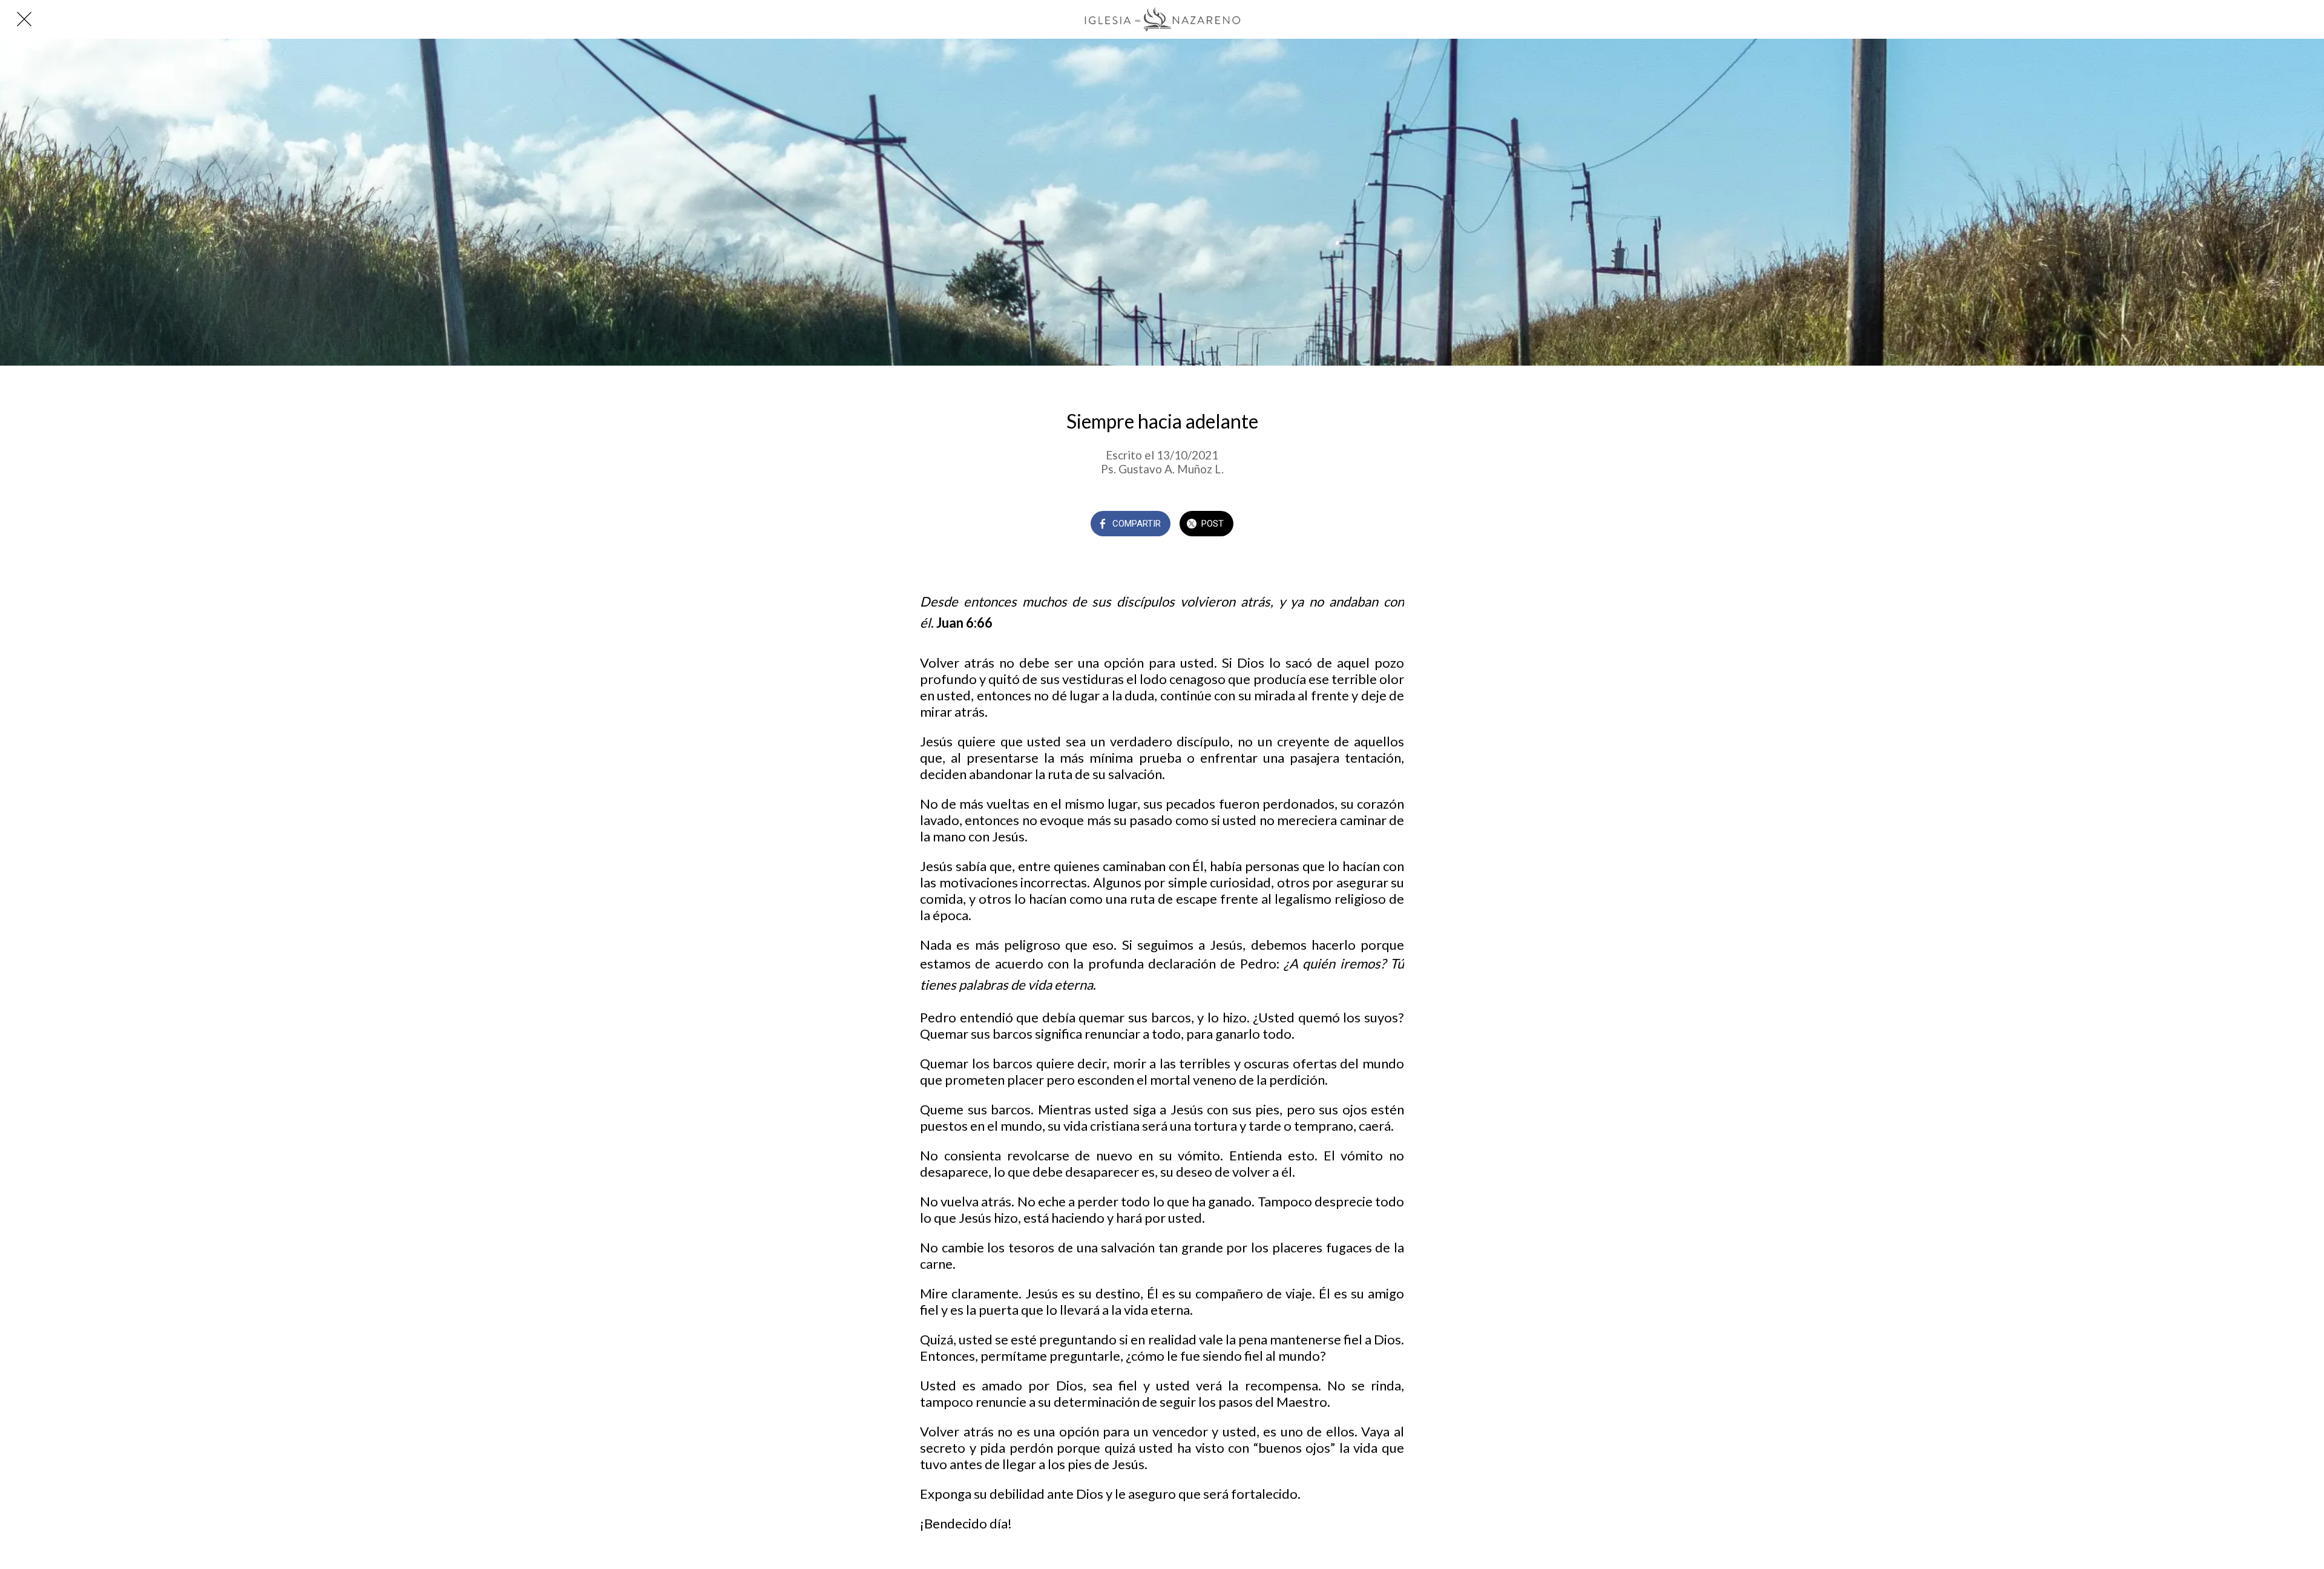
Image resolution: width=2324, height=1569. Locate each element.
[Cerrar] (24, 19)
